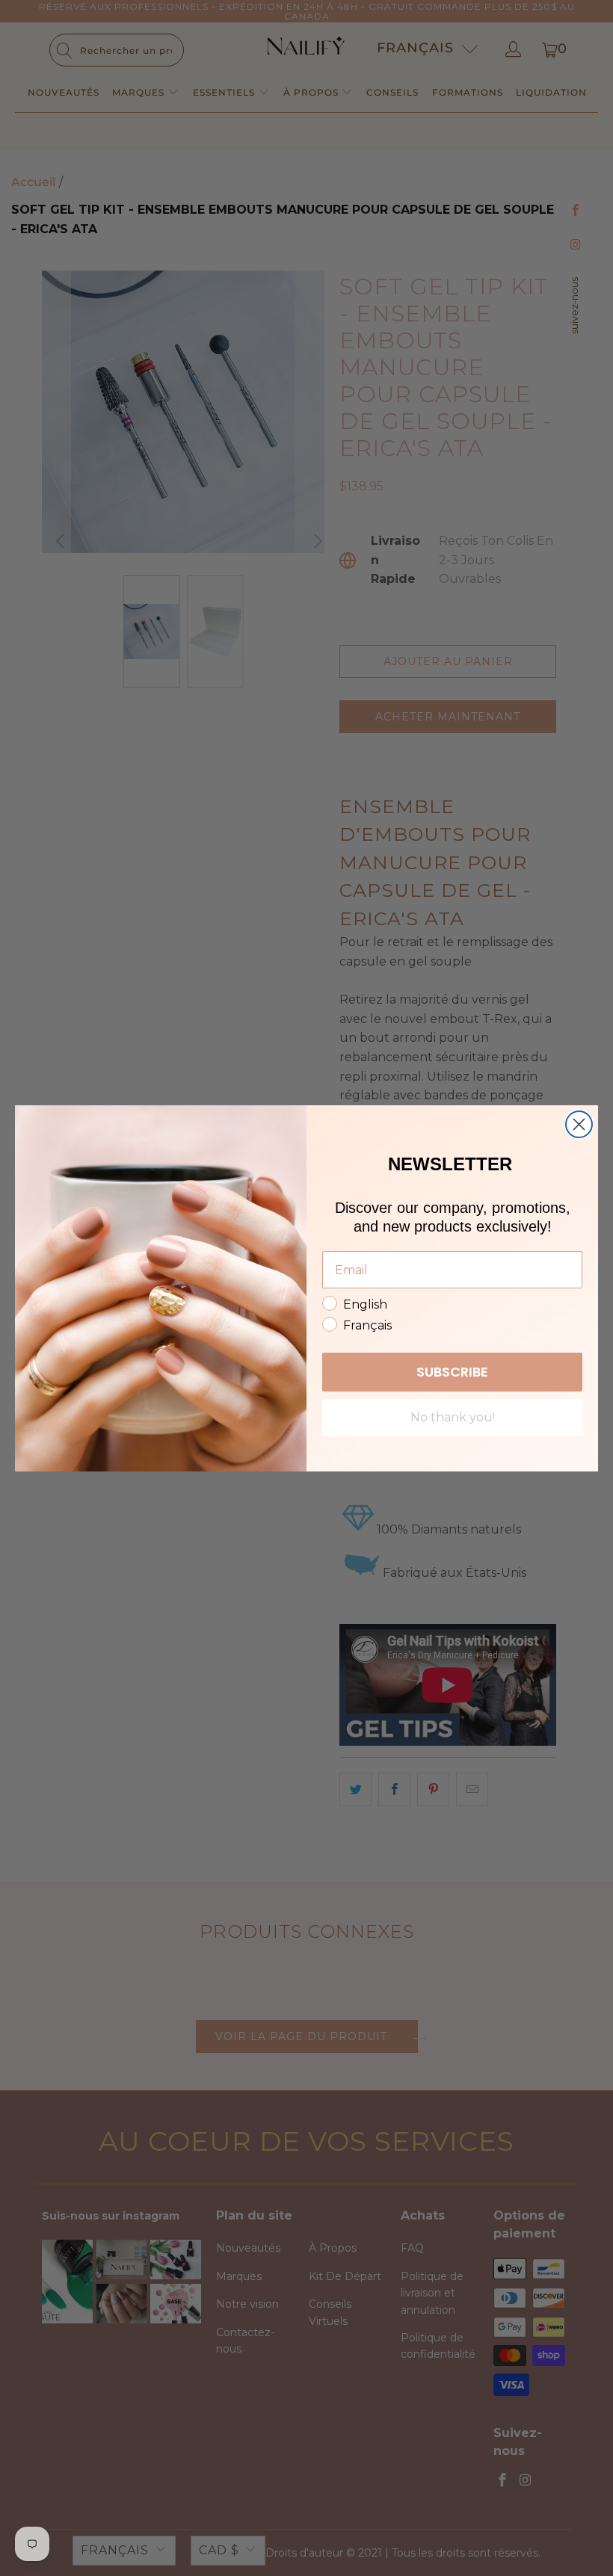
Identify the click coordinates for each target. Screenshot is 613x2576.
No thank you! (453, 1417)
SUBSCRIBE (452, 1372)
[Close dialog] (579, 1124)
